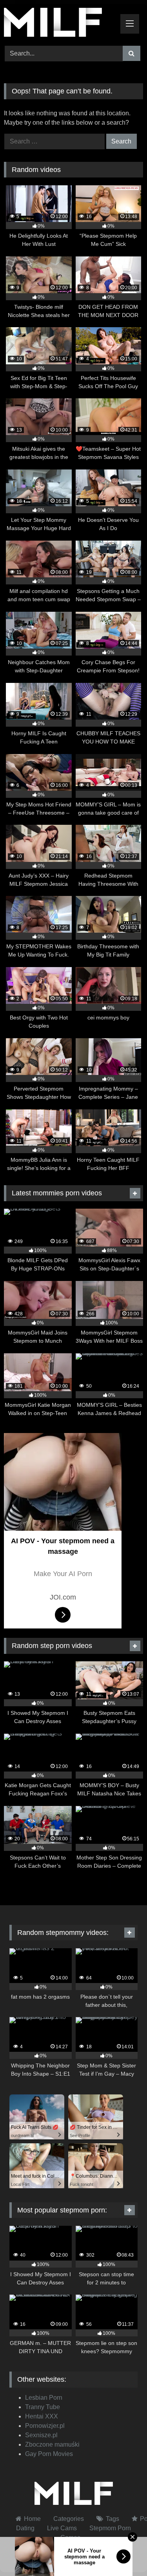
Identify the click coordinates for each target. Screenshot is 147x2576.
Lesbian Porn (44, 2398)
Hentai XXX (42, 2416)
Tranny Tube (43, 2407)
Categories (69, 2519)
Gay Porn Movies (49, 2454)
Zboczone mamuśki (52, 2444)
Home (32, 2519)
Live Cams (62, 2528)
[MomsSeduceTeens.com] (60, 24)
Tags (112, 2519)
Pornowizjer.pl (45, 2426)
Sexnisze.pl (41, 2435)
